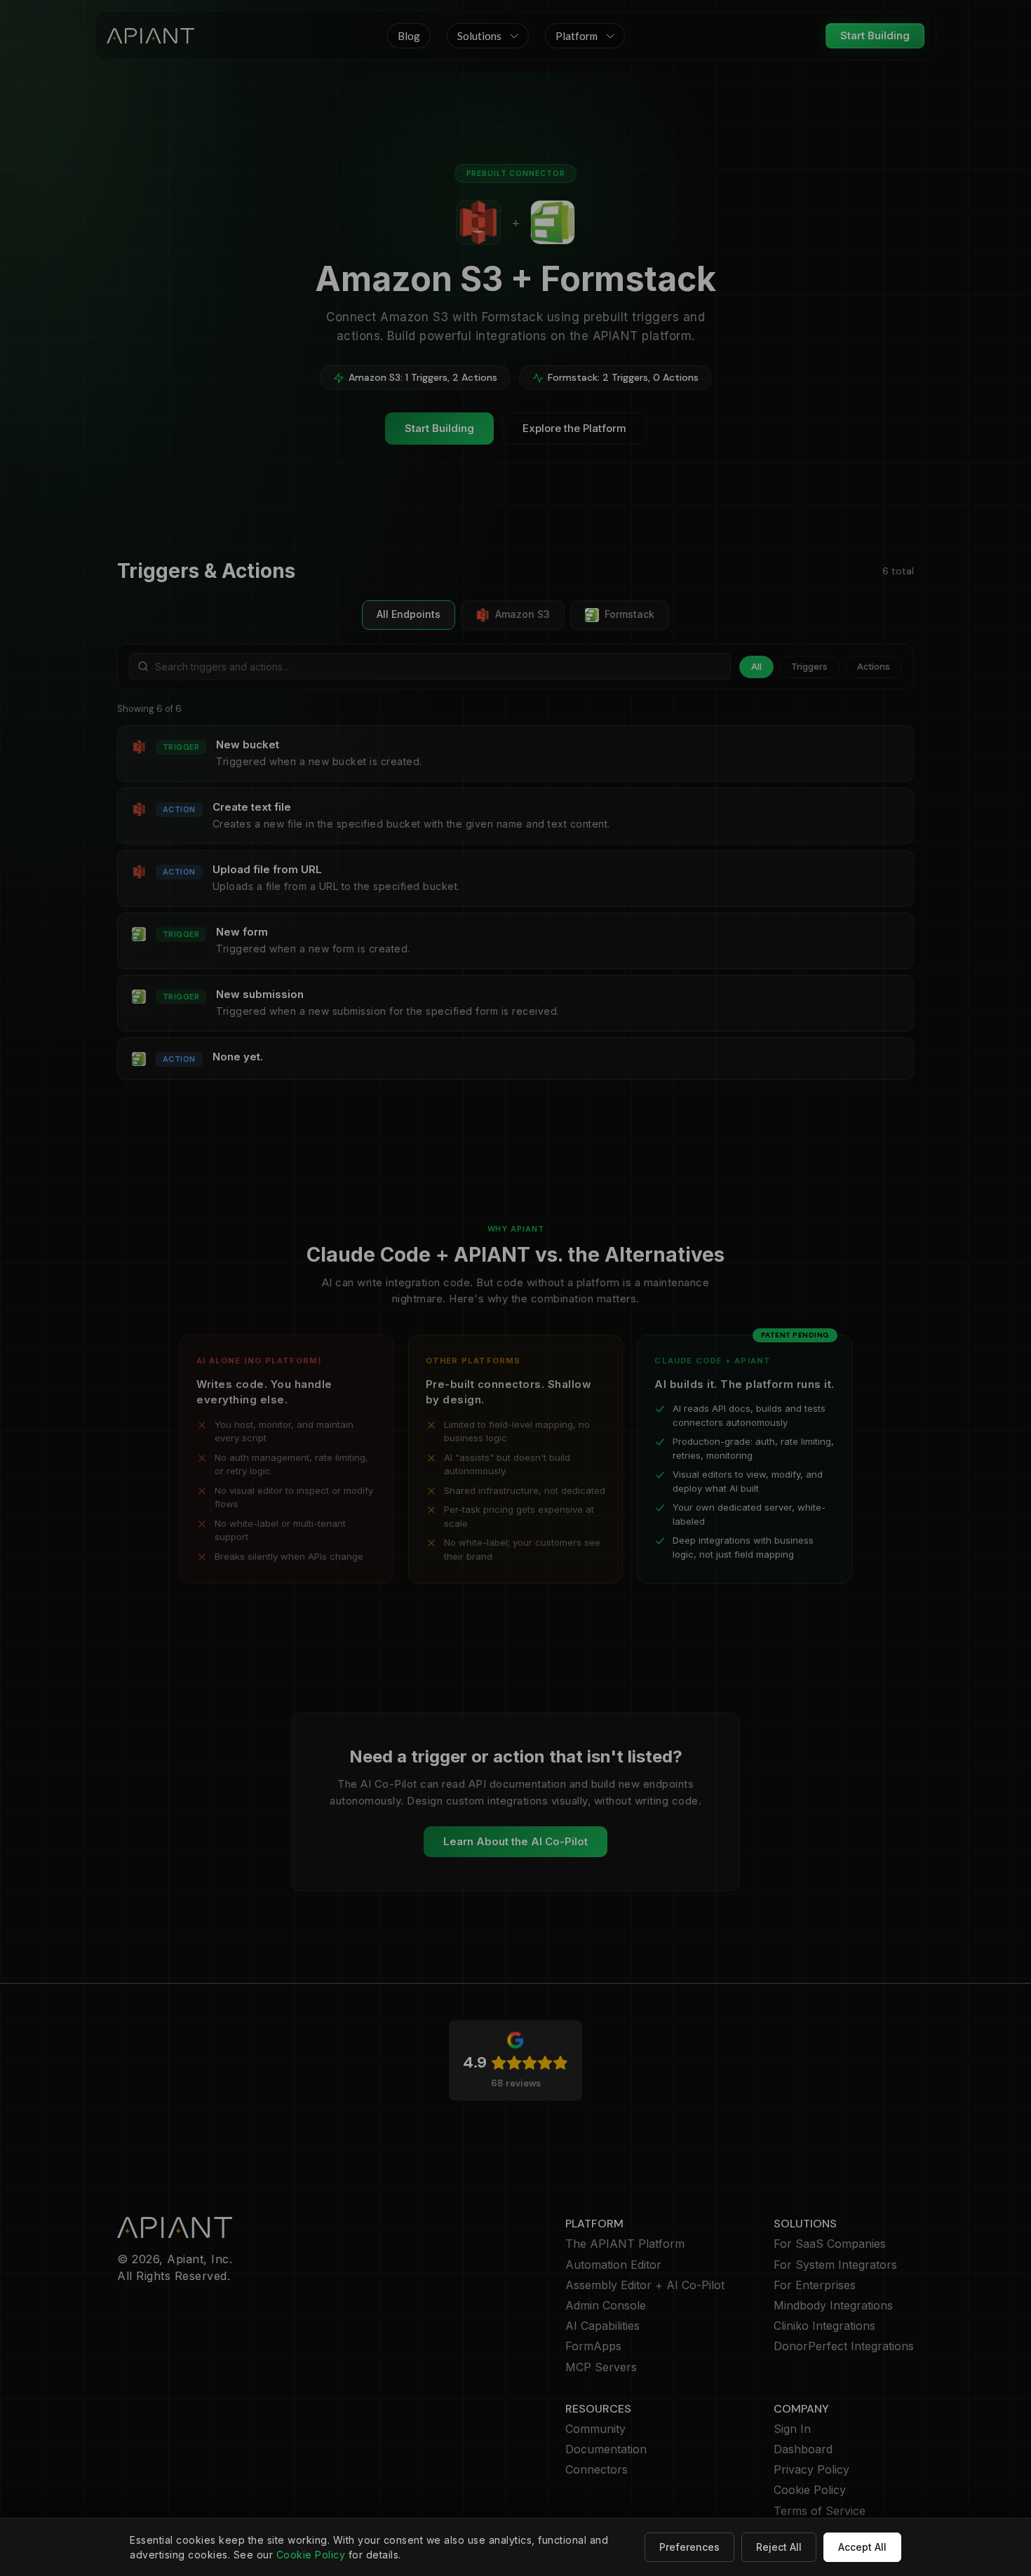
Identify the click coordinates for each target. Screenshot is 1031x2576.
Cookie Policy (311, 2555)
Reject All (779, 2547)
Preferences (689, 2547)
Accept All (862, 2547)
